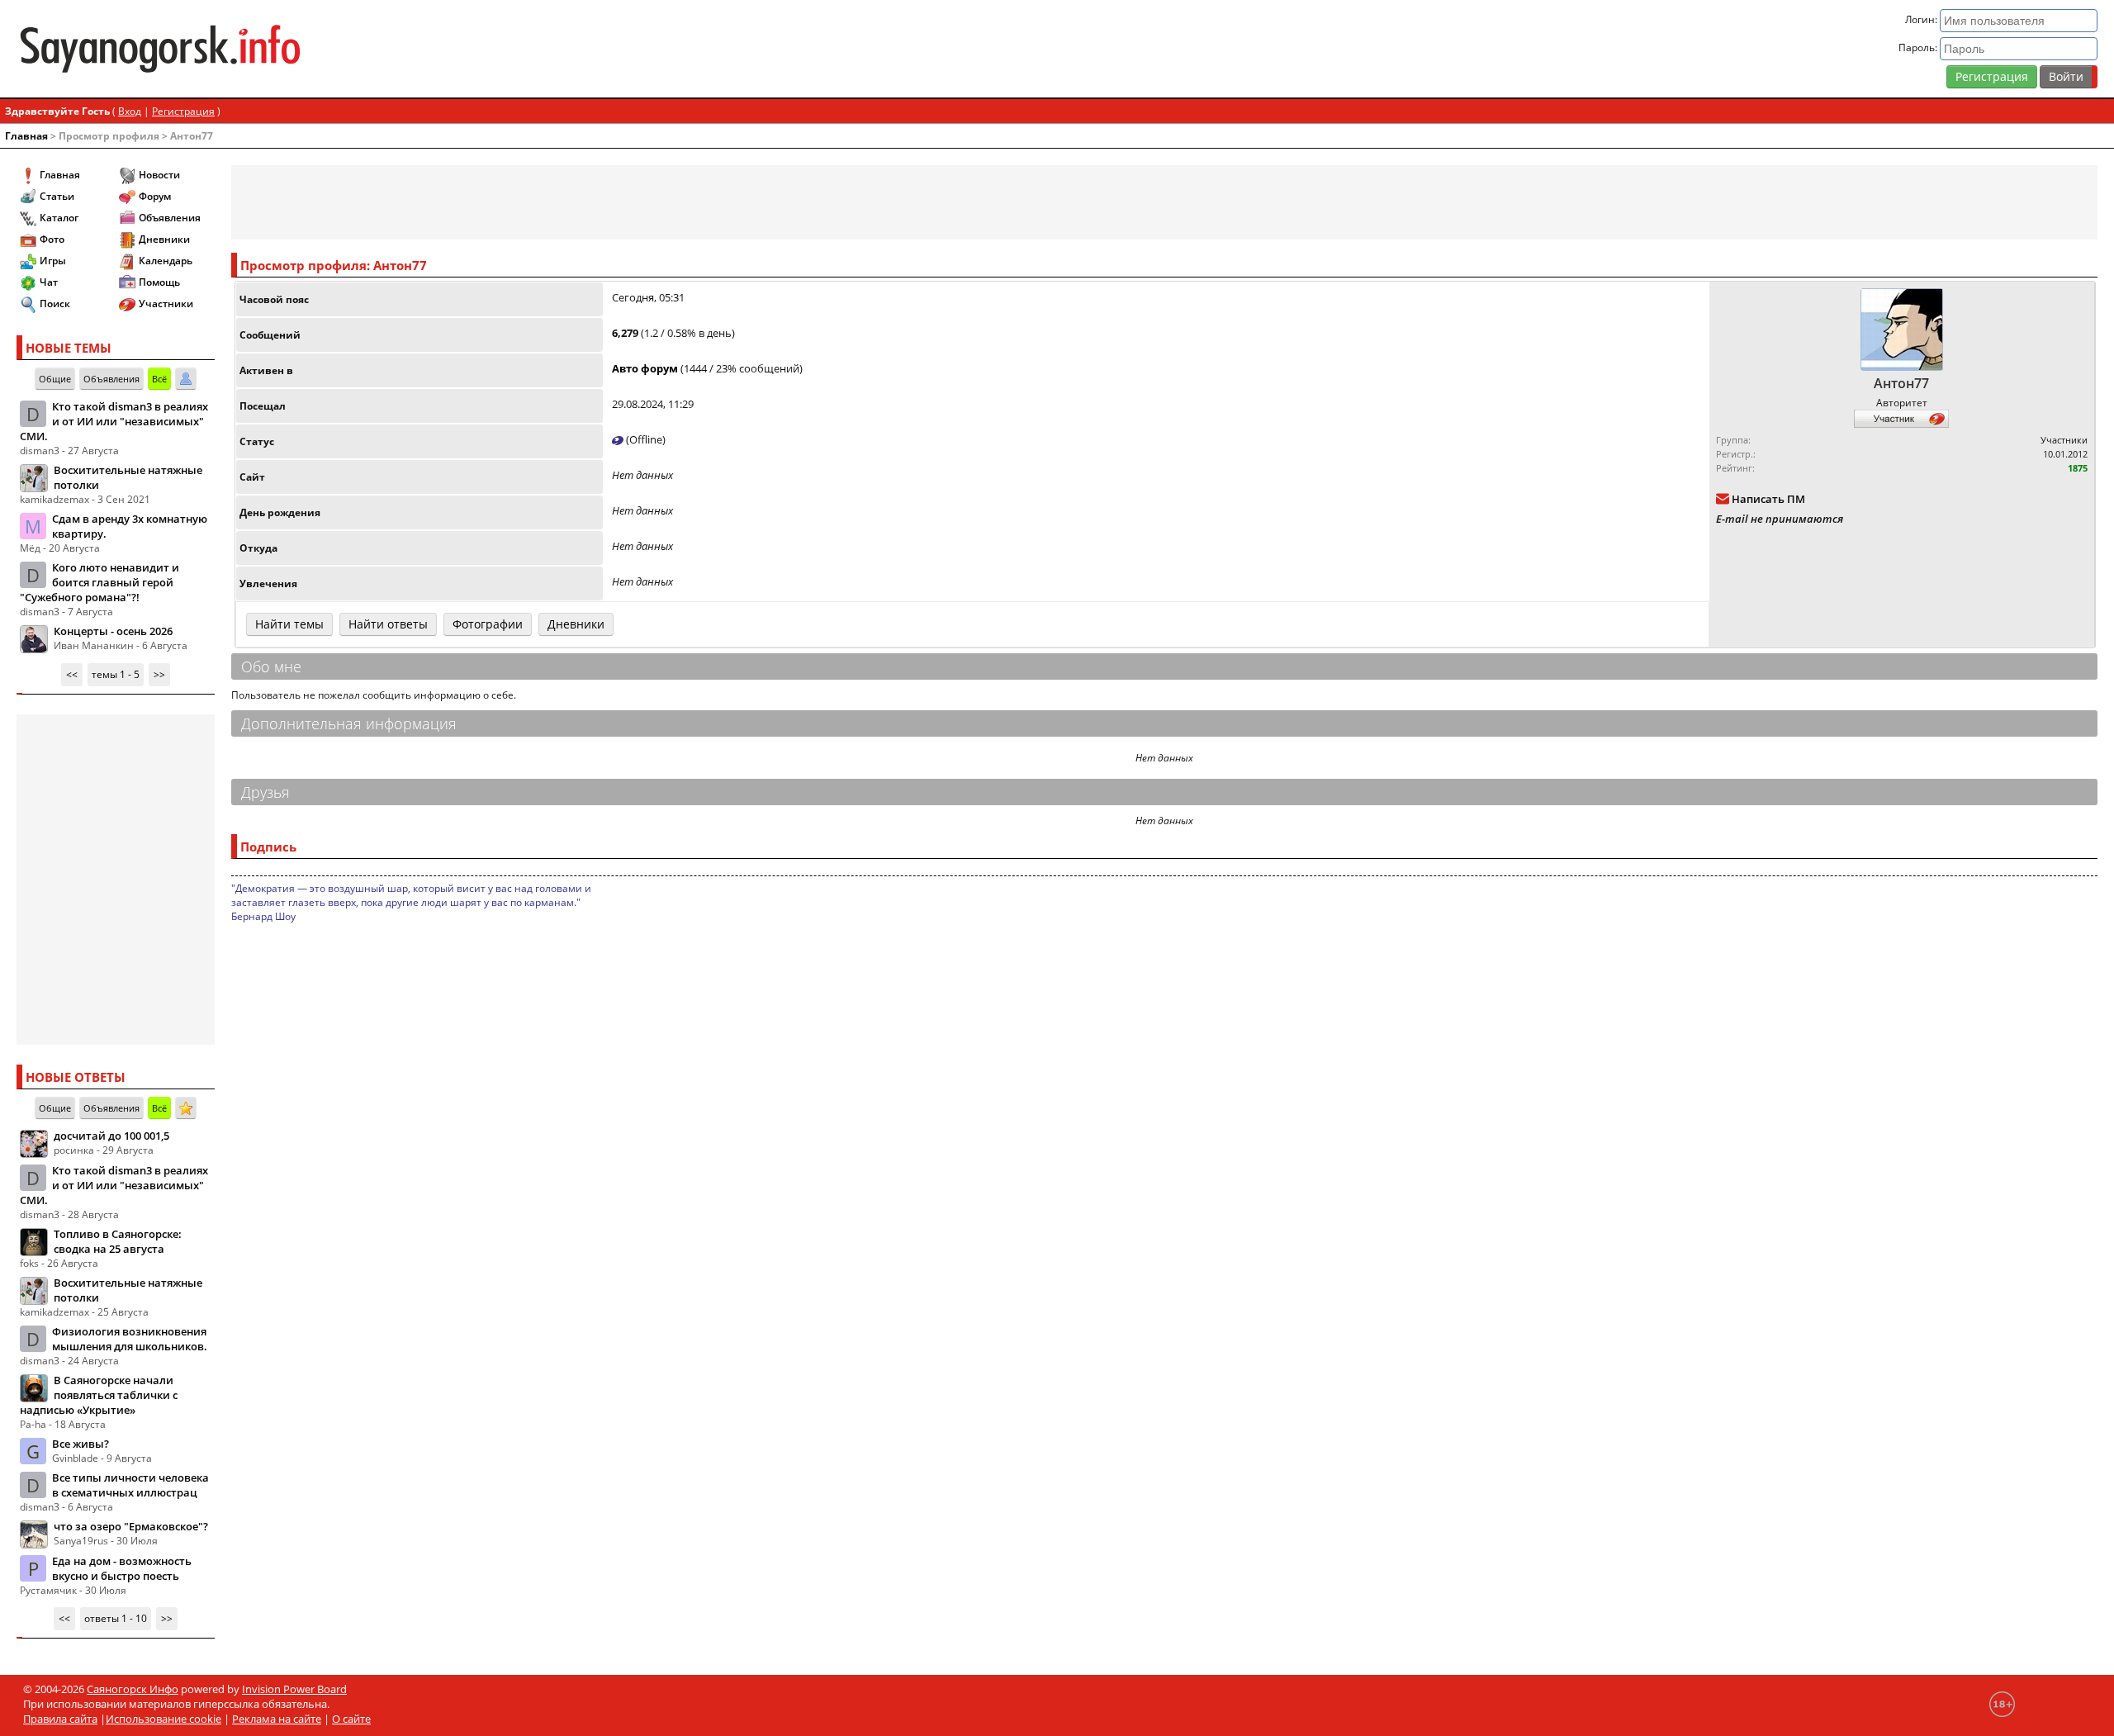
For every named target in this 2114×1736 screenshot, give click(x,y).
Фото (52, 239)
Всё (159, 379)
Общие (55, 379)
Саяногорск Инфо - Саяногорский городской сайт (360, 49)
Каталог (59, 218)
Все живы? (81, 1444)
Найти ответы (388, 624)
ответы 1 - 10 (116, 1618)
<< (72, 674)
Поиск (55, 304)
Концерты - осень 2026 (113, 631)
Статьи (57, 196)
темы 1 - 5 (116, 674)
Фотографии (488, 624)
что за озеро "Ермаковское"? (131, 1526)
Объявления (170, 218)
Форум (155, 196)
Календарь (166, 261)
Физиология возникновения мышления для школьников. (130, 1339)
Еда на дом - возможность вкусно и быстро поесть (122, 1568)
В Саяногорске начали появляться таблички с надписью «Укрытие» (99, 1395)
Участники (166, 304)
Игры (53, 261)
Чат (49, 282)
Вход (130, 111)
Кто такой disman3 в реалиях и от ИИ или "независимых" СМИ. (114, 421)
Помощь (159, 282)
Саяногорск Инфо (133, 1689)
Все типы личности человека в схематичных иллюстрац (130, 1485)
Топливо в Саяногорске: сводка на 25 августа (118, 1241)
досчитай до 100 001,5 (111, 1136)
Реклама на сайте (277, 1719)
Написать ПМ (1768, 499)
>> (159, 674)
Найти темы (289, 624)
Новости (159, 175)
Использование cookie (164, 1719)
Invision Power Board (294, 1689)
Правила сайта (60, 1719)
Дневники (164, 239)
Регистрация (1992, 76)
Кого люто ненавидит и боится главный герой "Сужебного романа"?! (100, 582)
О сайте (351, 1719)
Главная (26, 136)
